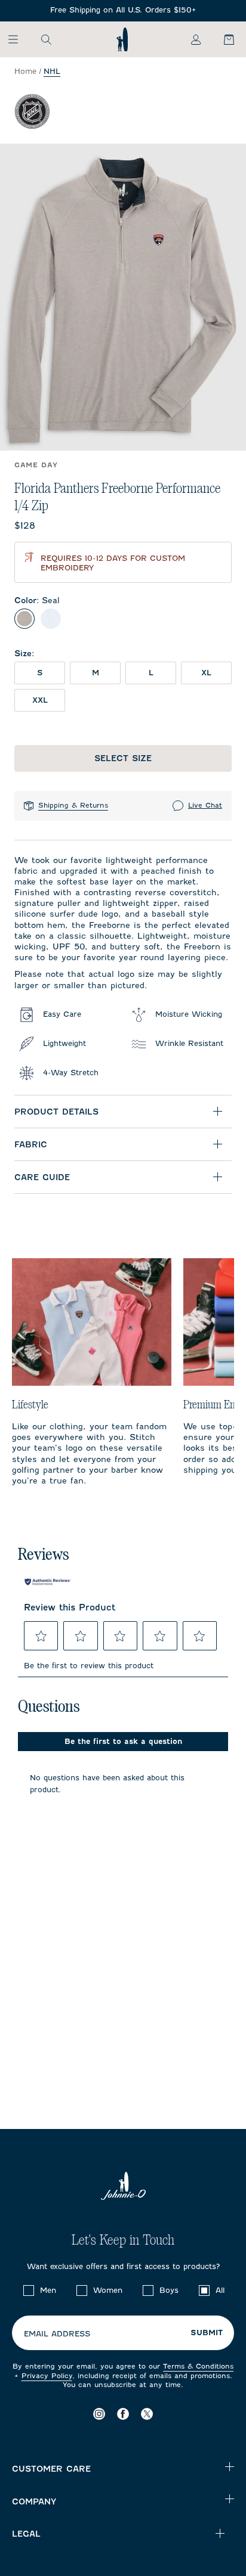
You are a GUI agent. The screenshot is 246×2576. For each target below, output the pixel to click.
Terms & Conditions (198, 2366)
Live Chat (205, 805)
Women (108, 2290)
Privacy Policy (47, 2376)
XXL (40, 700)
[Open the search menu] (46, 39)
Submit (207, 2333)
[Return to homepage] (122, 39)
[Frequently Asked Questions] (123, 10)
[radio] (24, 619)
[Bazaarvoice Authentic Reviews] (48, 1582)
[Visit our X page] (147, 2414)
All (220, 2290)
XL (206, 673)
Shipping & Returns (73, 805)
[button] (41, 1636)
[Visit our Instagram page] (99, 2414)
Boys (169, 2290)
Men (48, 2290)
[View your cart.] (222, 39)
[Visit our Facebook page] (123, 2414)
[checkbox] (29, 2291)
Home (25, 71)
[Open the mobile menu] (19, 39)
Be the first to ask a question (123, 1741)
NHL (52, 71)
